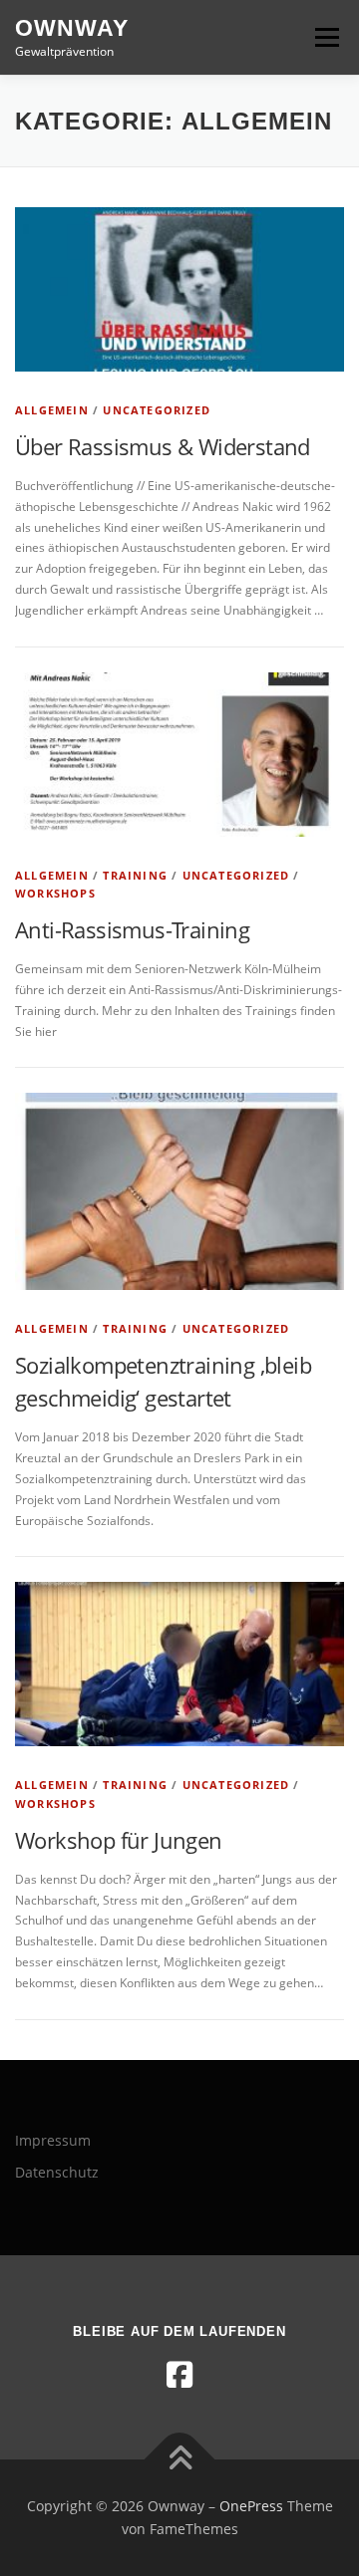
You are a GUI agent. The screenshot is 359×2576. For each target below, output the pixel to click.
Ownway (72, 28)
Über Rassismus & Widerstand (163, 446)
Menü (325, 37)
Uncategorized (157, 410)
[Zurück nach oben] (180, 2459)
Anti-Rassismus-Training (132, 929)
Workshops (55, 893)
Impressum (53, 2140)
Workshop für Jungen (119, 1840)
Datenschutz (57, 2172)
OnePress (251, 2506)
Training (135, 875)
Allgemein (52, 410)
